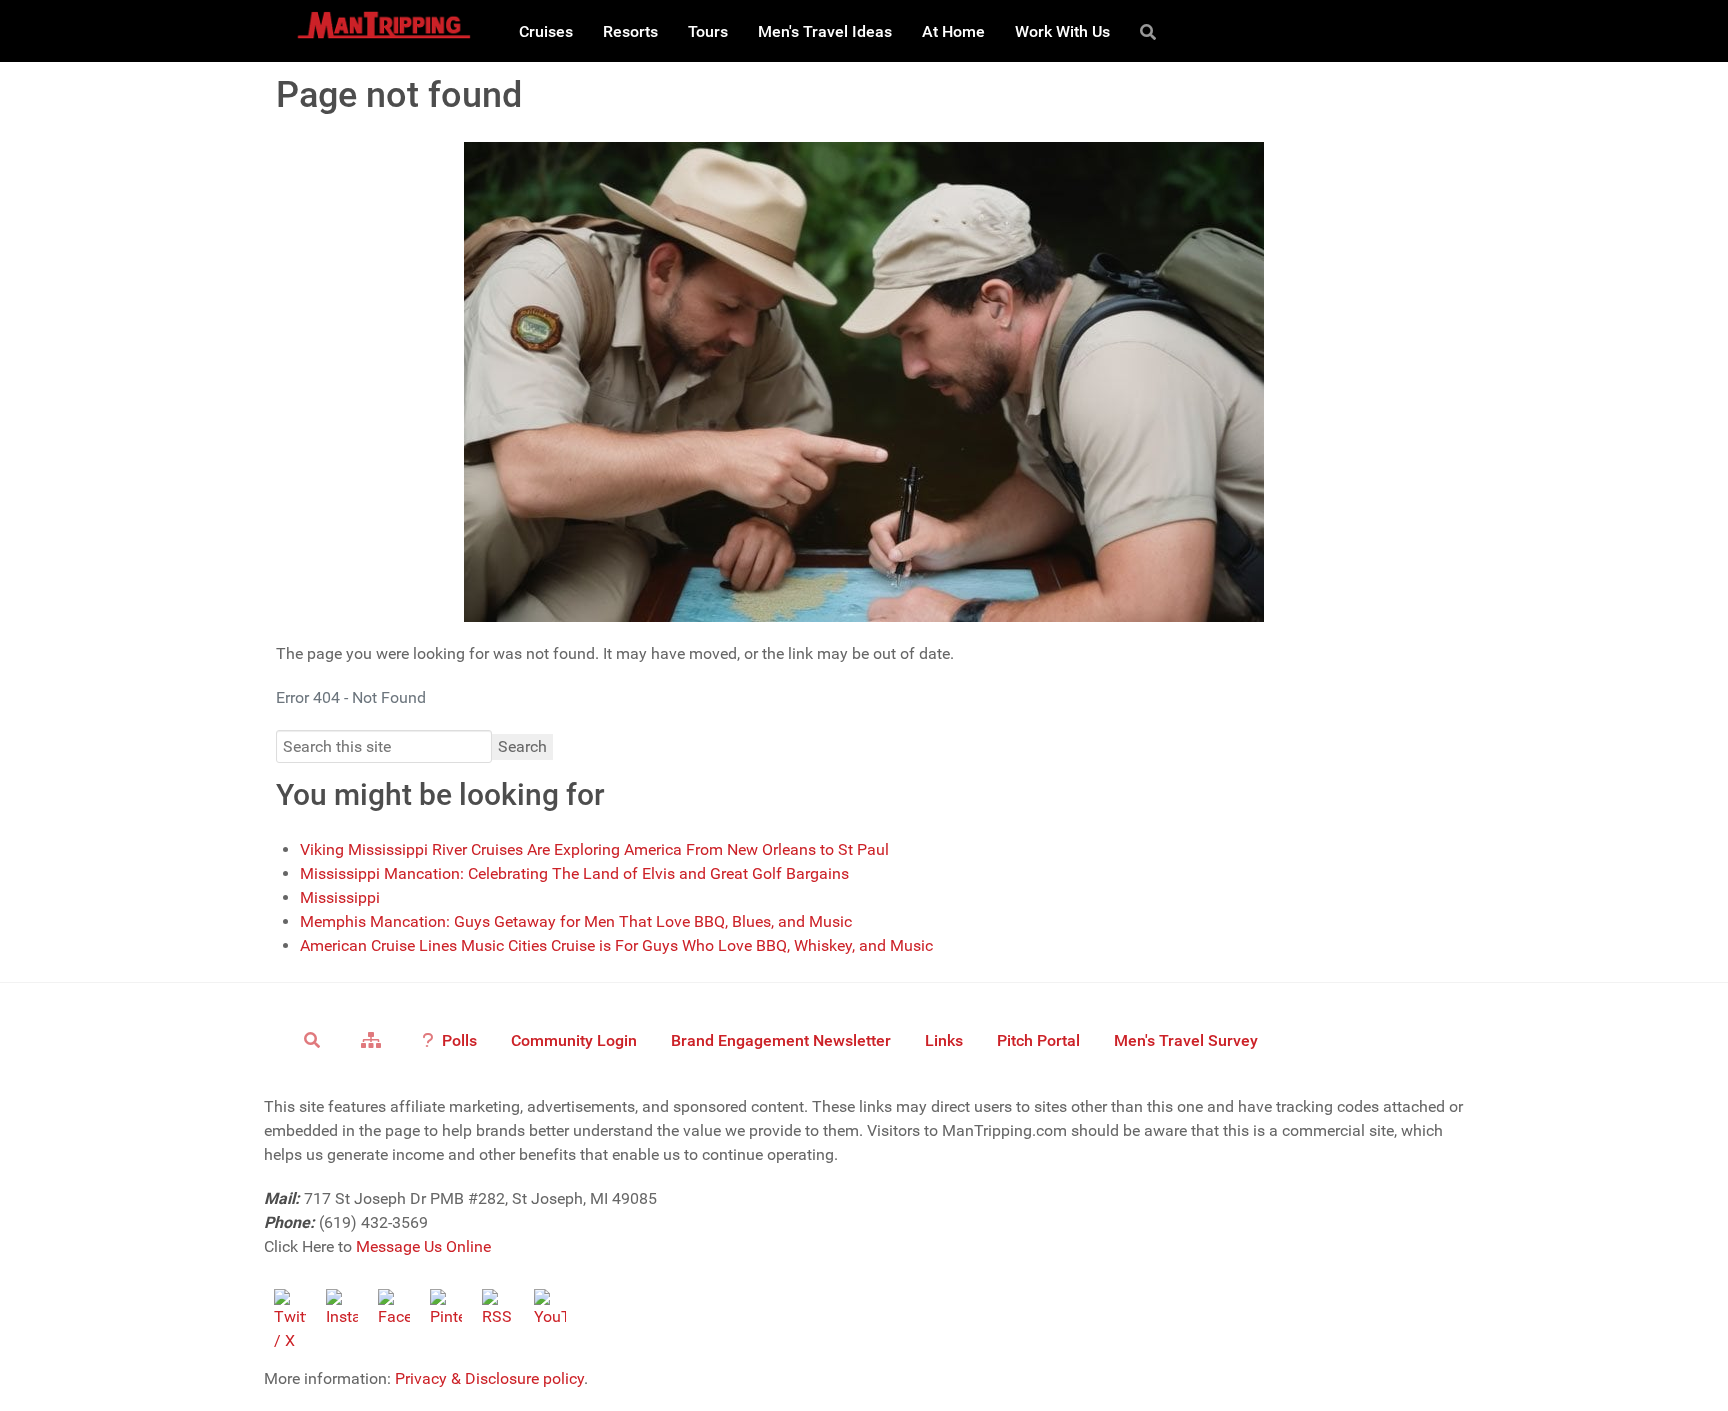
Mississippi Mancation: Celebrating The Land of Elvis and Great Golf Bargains (574, 873)
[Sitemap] (374, 1039)
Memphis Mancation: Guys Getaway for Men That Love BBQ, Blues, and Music (576, 921)
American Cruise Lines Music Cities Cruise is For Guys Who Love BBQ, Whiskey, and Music (616, 945)
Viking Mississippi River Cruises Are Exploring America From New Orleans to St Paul (594, 849)
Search (522, 746)
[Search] (1151, 31)
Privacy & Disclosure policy (489, 1378)
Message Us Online (423, 1246)
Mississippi (340, 897)
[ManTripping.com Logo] (384, 25)
